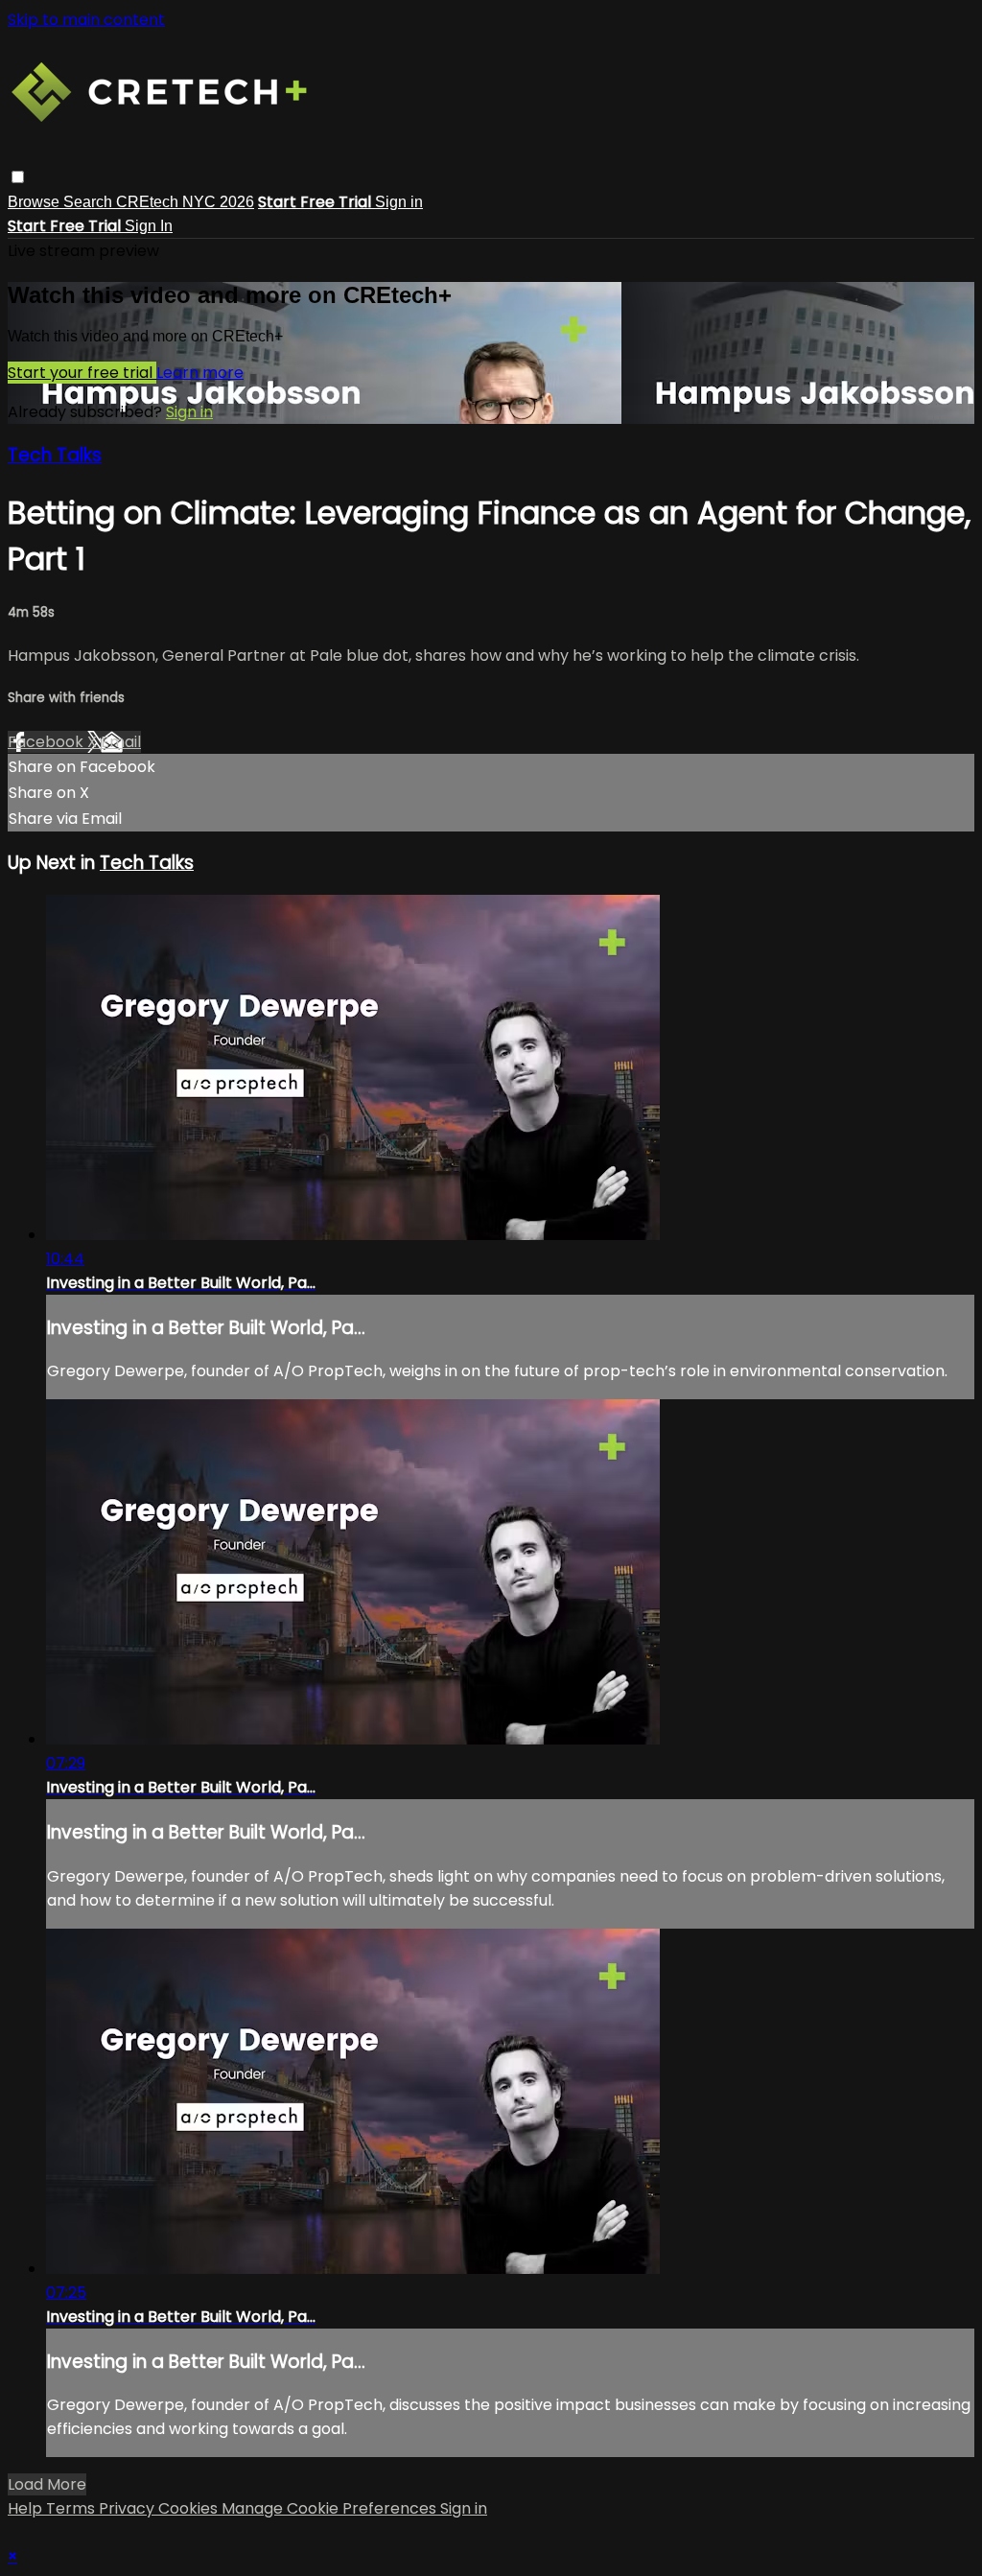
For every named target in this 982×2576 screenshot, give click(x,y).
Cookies (190, 2508)
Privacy (129, 2508)
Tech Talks (55, 455)
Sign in (399, 202)
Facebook (47, 742)
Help (27, 2508)
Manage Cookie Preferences (331, 2508)
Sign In (149, 226)
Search (90, 202)
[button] (18, 177)
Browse (35, 202)
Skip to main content (86, 20)
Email (121, 742)
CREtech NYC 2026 (185, 202)
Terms (72, 2508)
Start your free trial (82, 373)
